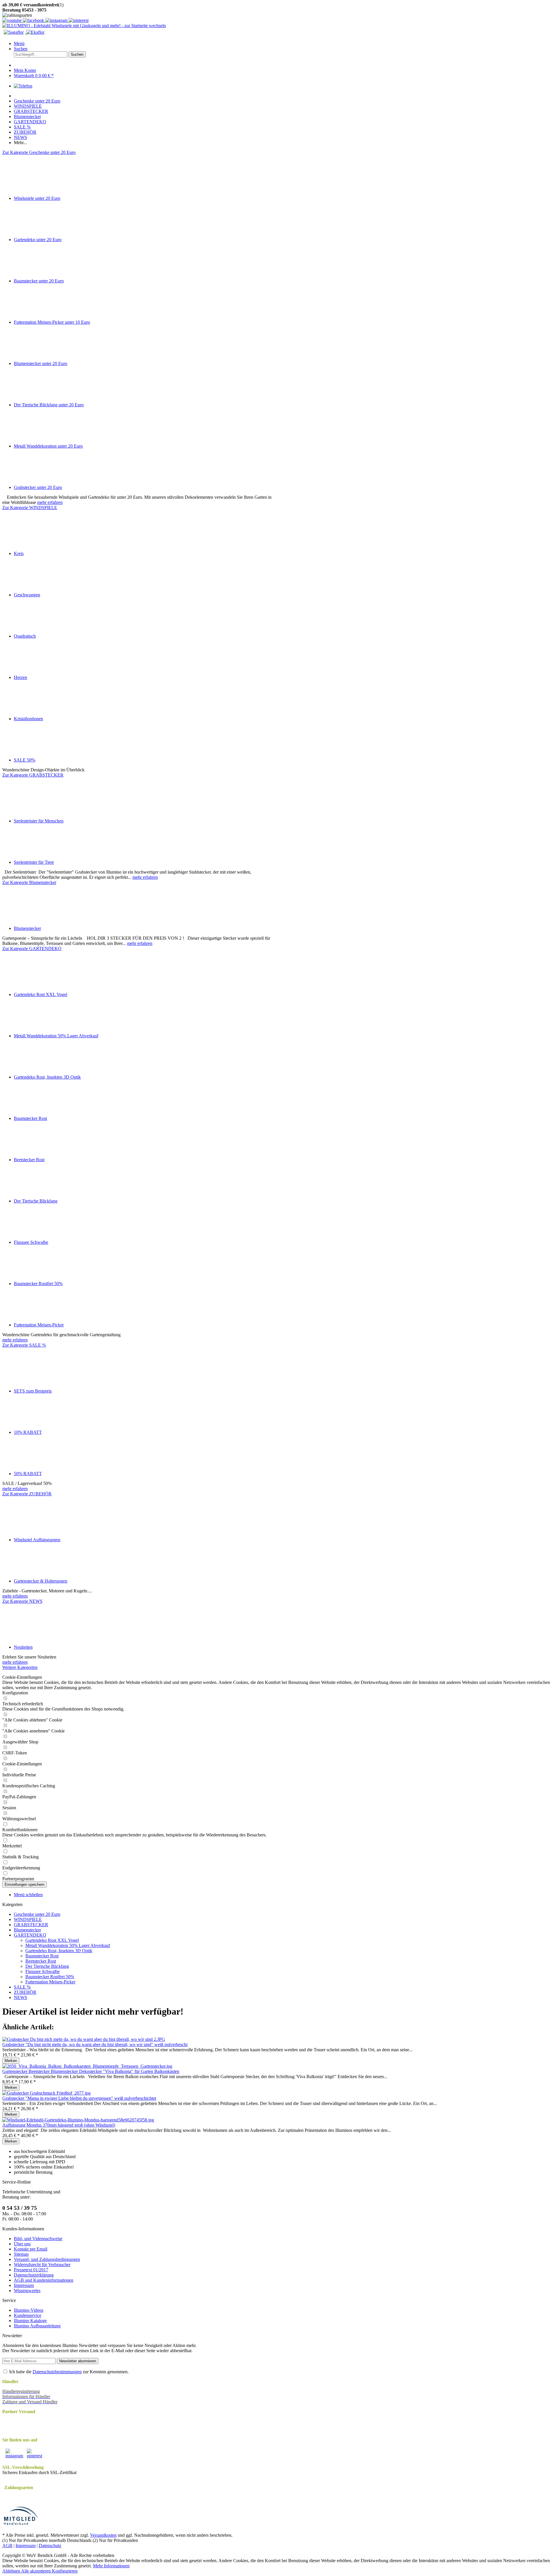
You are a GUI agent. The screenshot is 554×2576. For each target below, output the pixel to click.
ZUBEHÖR (25, 1992)
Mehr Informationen (111, 2566)
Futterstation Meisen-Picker (50, 1982)
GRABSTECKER (31, 1925)
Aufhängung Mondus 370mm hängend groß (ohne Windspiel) (59, 2125)
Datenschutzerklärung (34, 2275)
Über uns (22, 2244)
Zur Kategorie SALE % (24, 1345)
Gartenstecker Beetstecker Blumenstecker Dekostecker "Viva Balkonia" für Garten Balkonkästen (91, 2071)
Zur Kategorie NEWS (22, 1601)
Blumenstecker (27, 1930)
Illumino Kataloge (30, 2321)
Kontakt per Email (31, 2249)
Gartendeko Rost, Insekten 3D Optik (59, 1951)
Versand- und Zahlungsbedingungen (47, 2259)
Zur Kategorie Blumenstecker (29, 882)
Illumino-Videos (29, 2310)
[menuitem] (283, 44)
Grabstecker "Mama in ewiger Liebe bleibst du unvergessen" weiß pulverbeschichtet (79, 2098)
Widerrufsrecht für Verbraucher (42, 2265)
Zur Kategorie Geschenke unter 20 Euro (39, 152)
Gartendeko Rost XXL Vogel (52, 1940)
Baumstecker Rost (42, 1956)
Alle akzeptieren (37, 2571)
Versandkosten (103, 2535)
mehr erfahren (50, 502)
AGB (7, 2546)
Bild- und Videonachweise (38, 2239)
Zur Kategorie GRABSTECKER (33, 775)
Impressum (24, 2285)
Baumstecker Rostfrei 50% (50, 1977)
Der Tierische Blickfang (47, 1966)
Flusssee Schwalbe (43, 1971)
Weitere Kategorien (20, 1667)
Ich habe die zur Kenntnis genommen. (69, 2372)
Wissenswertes (27, 2291)
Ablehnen (12, 2571)
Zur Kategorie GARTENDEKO (32, 949)
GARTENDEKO (30, 1935)
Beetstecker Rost (41, 1961)
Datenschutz (50, 2546)
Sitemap (21, 2254)
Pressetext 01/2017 (31, 2270)
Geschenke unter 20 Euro (37, 1914)
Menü (19, 43)
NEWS (20, 1997)
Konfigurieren (65, 2571)
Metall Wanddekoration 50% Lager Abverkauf (68, 1945)
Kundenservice (28, 2315)
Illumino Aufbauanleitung (37, 2326)
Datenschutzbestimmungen (57, 2372)
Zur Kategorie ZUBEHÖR (27, 1494)
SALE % (22, 1987)
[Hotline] (23, 86)
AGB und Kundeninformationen (44, 2280)
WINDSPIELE (28, 1919)
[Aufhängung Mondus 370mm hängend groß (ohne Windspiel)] (78, 2120)
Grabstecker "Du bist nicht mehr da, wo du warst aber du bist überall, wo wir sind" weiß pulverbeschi (95, 2044)
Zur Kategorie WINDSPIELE (30, 508)
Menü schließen (28, 1895)
